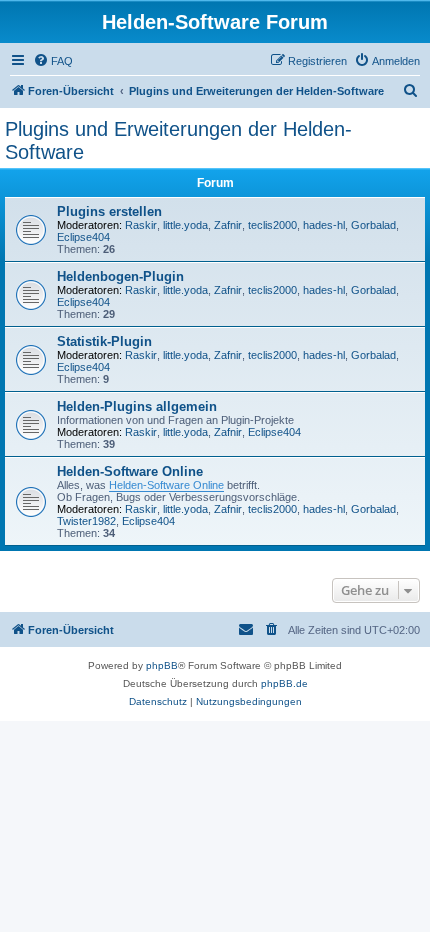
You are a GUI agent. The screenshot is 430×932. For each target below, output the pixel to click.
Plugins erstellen (109, 211)
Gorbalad (373, 225)
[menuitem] (53, 61)
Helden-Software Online (130, 471)
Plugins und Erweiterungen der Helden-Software (178, 140)
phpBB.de (284, 683)
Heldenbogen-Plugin (120, 276)
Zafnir (228, 225)
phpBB (162, 665)
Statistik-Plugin (104, 341)
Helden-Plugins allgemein (137, 406)
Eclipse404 (83, 237)
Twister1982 (86, 521)
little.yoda (185, 225)
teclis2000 (272, 225)
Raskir (141, 225)
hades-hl (324, 225)
